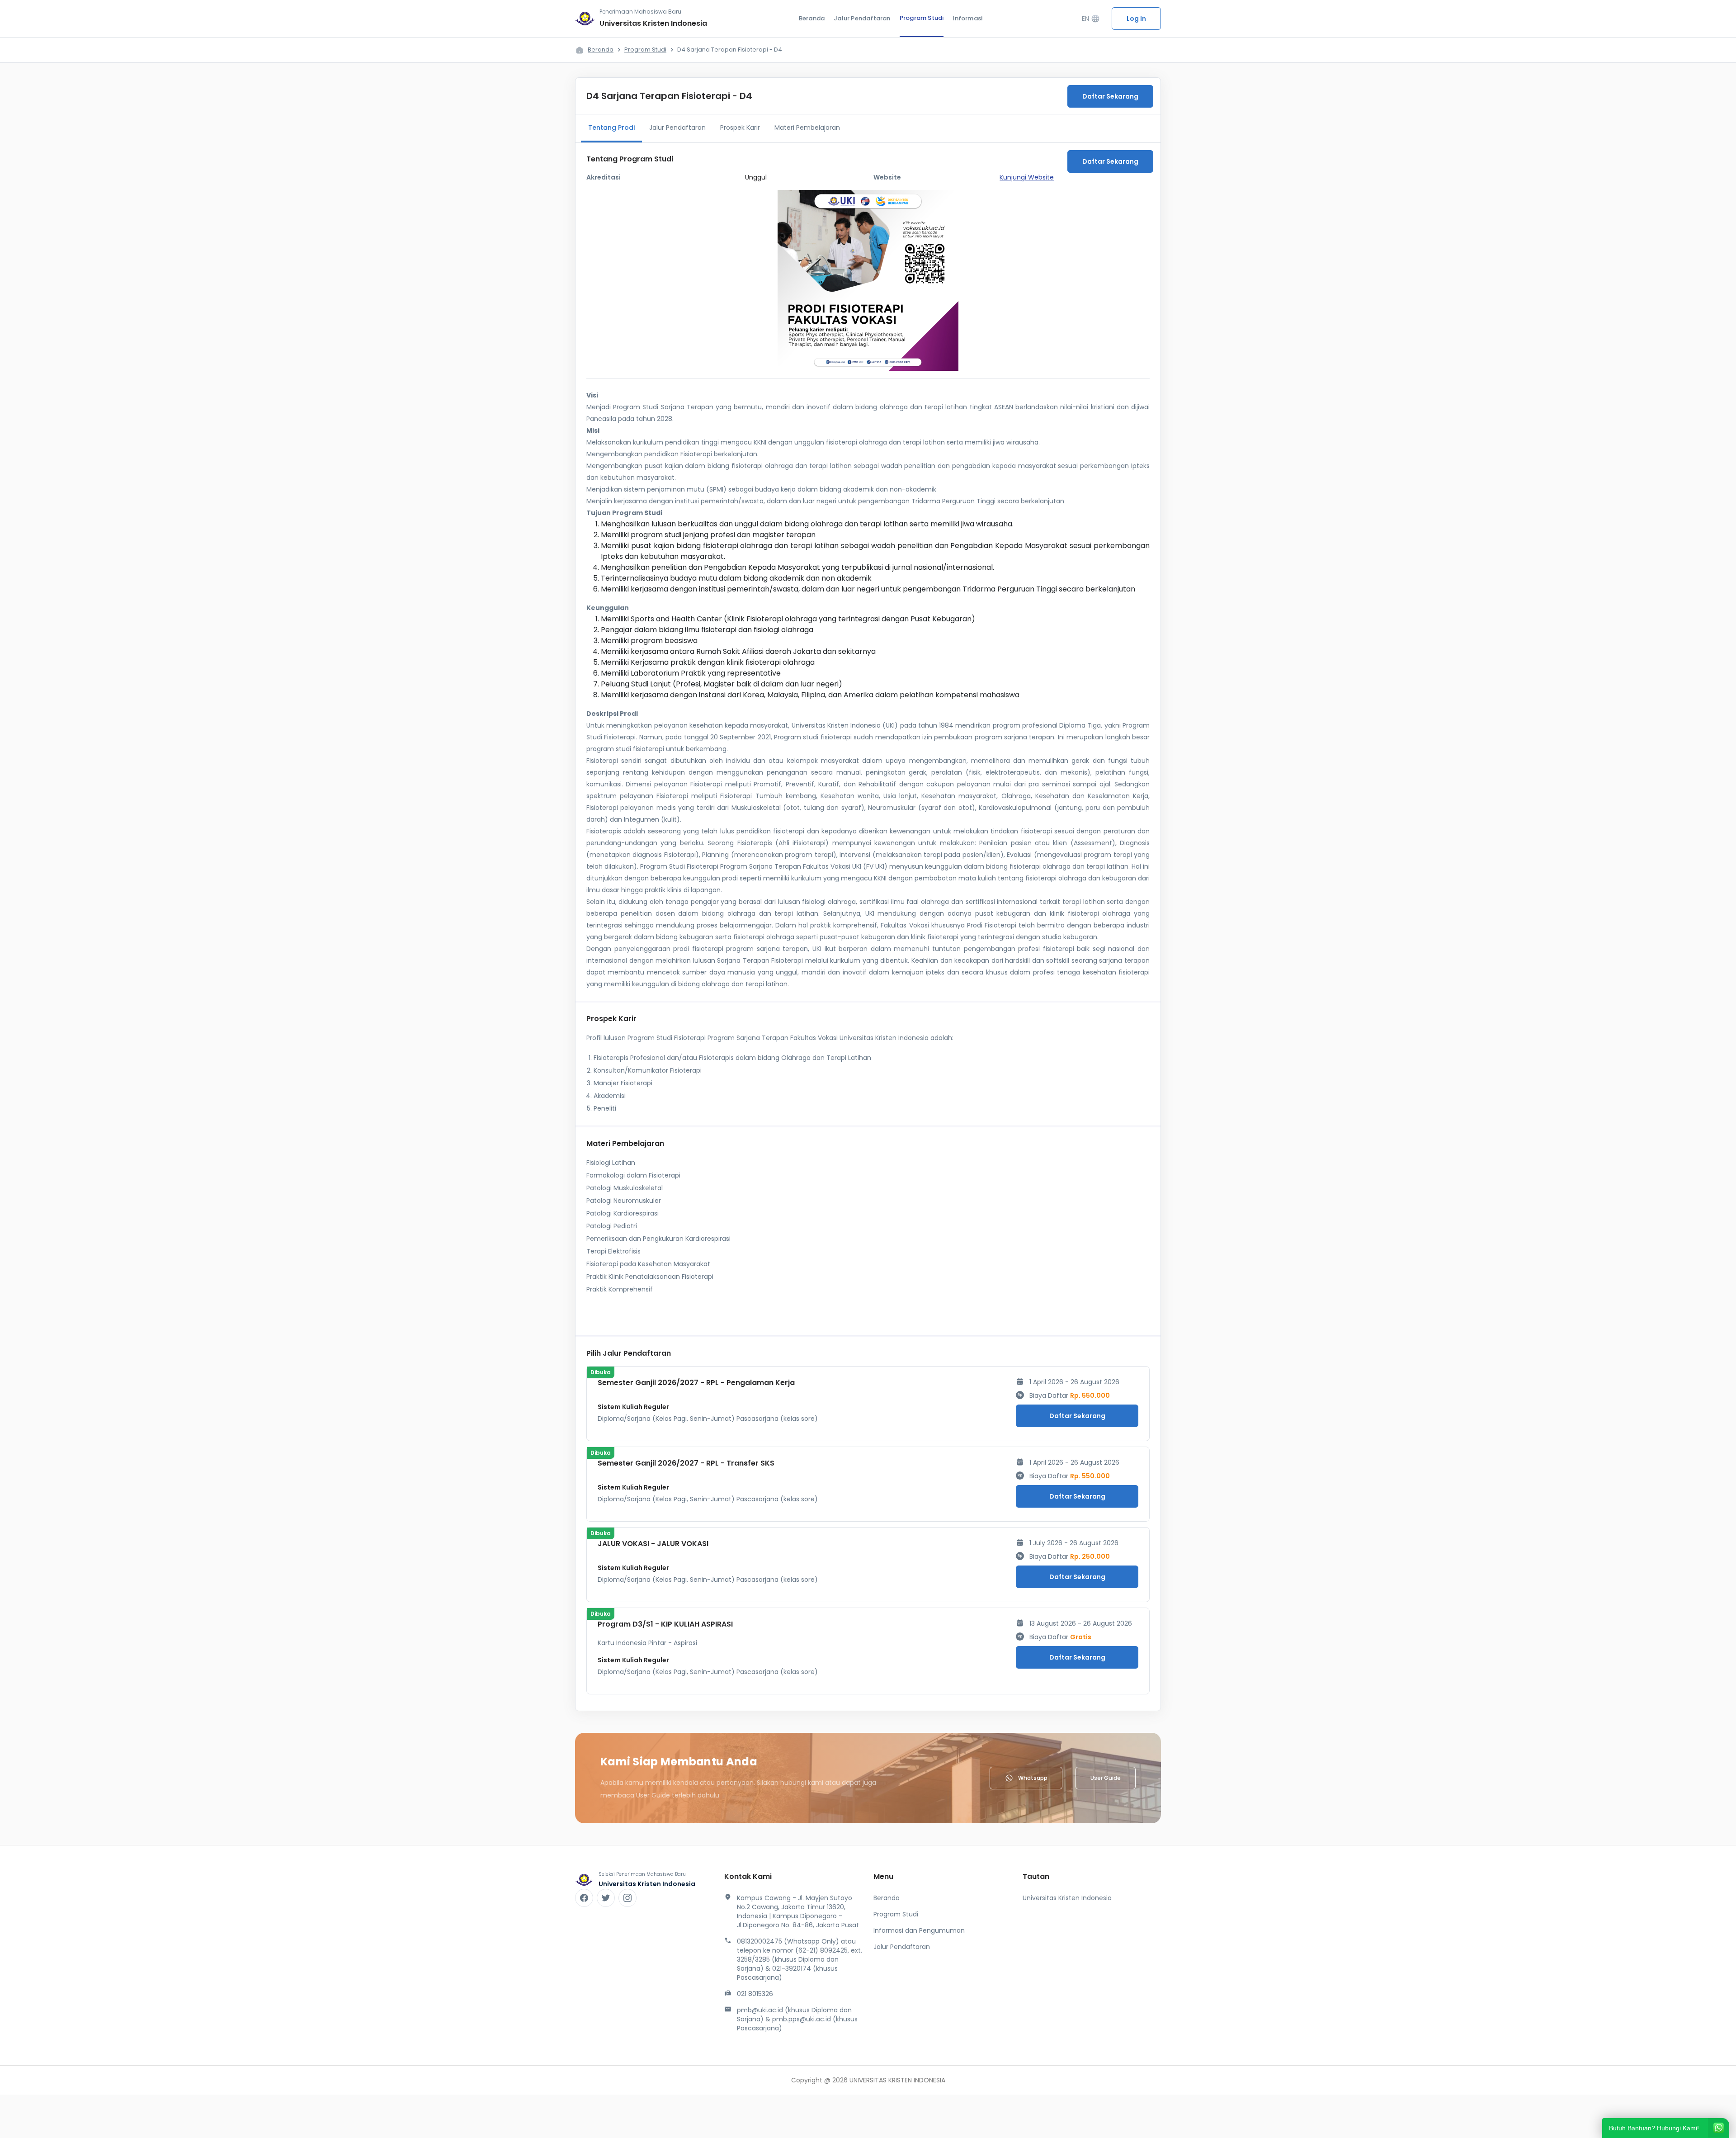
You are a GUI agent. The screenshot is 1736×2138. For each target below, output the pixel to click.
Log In (1136, 19)
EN (1091, 19)
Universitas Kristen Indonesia (1067, 1898)
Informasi (967, 18)
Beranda (812, 18)
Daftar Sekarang (1110, 96)
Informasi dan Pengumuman (919, 1930)
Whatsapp (1033, 1778)
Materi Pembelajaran (807, 128)
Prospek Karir (740, 128)
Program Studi (922, 18)
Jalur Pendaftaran (862, 18)
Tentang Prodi (611, 128)
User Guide (1106, 1778)
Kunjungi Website (1027, 177)
